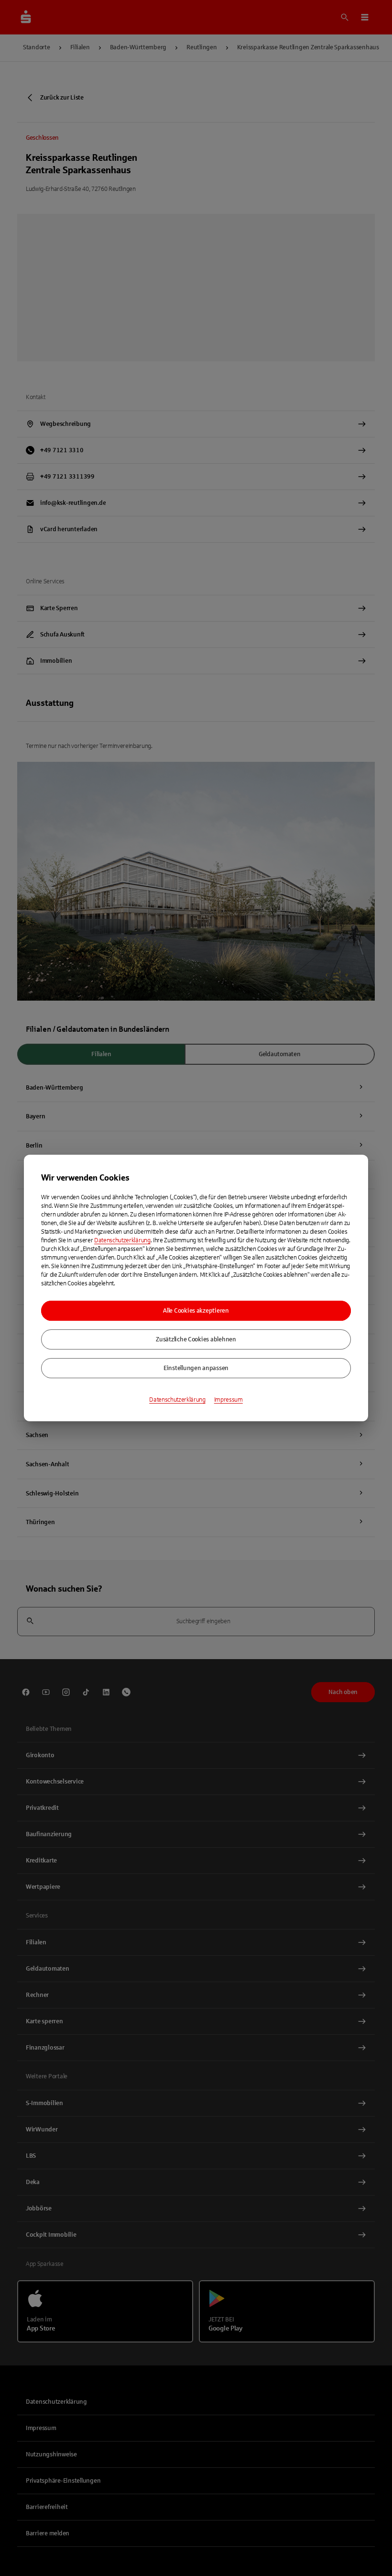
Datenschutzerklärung (122, 1240)
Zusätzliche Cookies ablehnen (196, 1339)
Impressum (229, 1400)
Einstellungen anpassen (196, 1368)
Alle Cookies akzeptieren (196, 1311)
